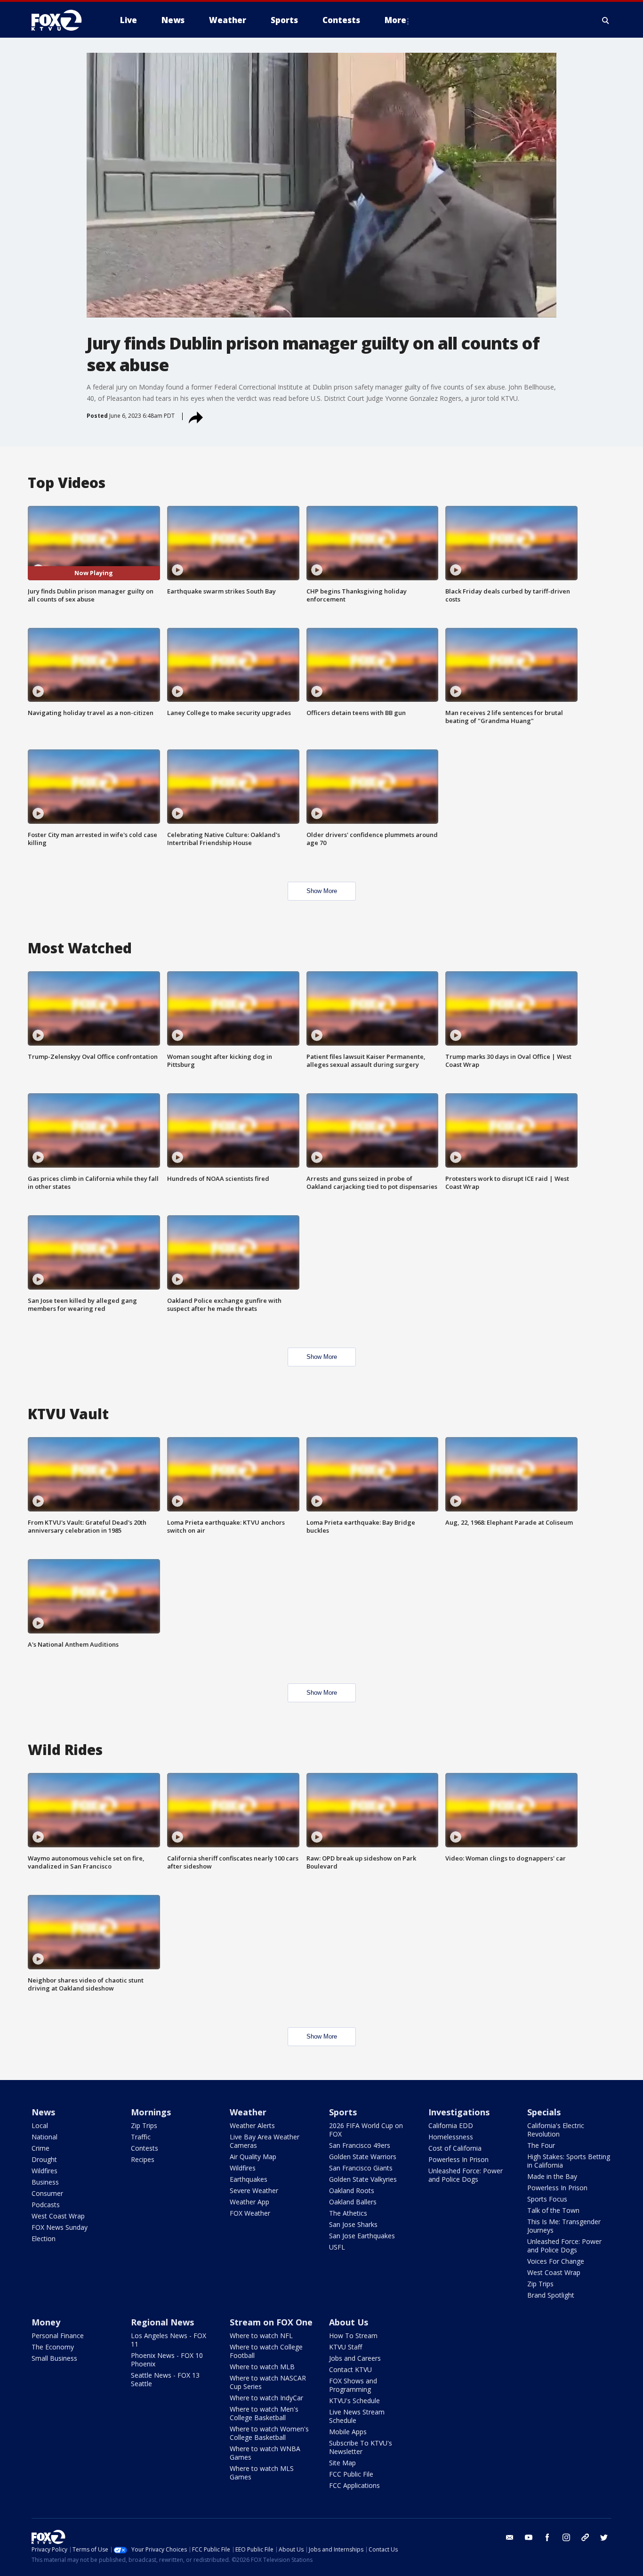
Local (40, 2125)
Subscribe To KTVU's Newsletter (361, 2447)
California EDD (451, 2125)
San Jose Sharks (353, 2224)
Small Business (54, 2358)
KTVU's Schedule (354, 2401)
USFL (337, 2247)
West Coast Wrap (58, 2216)
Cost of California (455, 2148)
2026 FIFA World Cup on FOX (366, 2130)
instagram (566, 2537)
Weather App (249, 2202)
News (43, 2112)
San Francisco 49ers (360, 2145)
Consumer (47, 2193)
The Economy (53, 2347)
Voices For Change (556, 2261)
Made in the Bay (552, 2176)
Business (45, 2182)
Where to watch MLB (262, 2367)
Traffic (141, 2137)
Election (44, 2239)
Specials (544, 2112)
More (395, 20)
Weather (248, 2112)
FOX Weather (250, 2213)
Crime (40, 2148)
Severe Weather (254, 2190)
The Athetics (348, 2213)
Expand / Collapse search (606, 20)
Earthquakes (249, 2179)
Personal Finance (58, 2336)
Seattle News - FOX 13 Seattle (165, 2379)
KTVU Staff (346, 2347)
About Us (349, 2322)
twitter (604, 2537)
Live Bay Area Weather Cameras (265, 2141)
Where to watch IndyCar (266, 2398)
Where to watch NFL (261, 2336)
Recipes (143, 2159)
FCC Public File (351, 2474)
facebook (547, 2537)
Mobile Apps (348, 2432)
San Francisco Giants (361, 2168)
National (44, 2137)
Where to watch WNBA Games (265, 2453)
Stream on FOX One (271, 2322)
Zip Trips (144, 2125)
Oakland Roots (352, 2190)
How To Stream (353, 2336)
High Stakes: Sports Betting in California (569, 2161)
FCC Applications (354, 2485)
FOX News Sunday (60, 2227)
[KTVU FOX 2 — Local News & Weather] (63, 20)
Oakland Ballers (353, 2202)
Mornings (151, 2112)
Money (46, 2322)
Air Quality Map (253, 2157)
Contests (145, 2148)
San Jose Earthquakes (362, 2236)
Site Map (342, 2463)
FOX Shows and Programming (353, 2385)
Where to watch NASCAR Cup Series (268, 2382)
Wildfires (44, 2171)
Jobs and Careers (355, 2358)
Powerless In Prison (458, 2159)
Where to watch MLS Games (262, 2473)
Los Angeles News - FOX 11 (169, 2340)
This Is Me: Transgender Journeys (564, 2226)
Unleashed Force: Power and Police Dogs (466, 2175)
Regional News (162, 2322)
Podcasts (46, 2205)
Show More (322, 891)
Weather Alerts (252, 2125)
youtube (529, 2537)
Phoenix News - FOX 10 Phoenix (167, 2360)
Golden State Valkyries (363, 2179)
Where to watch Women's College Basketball (269, 2433)
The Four (541, 2145)
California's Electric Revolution (556, 2130)
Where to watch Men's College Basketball (264, 2413)
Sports (343, 2112)
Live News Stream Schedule (357, 2416)
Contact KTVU (350, 2369)
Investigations (459, 2112)
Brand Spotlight (551, 2295)
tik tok (585, 2537)
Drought (44, 2159)
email (510, 2537)
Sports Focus (547, 2199)
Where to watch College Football (266, 2351)
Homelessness (451, 2137)
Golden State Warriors (363, 2157)
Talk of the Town (553, 2210)
